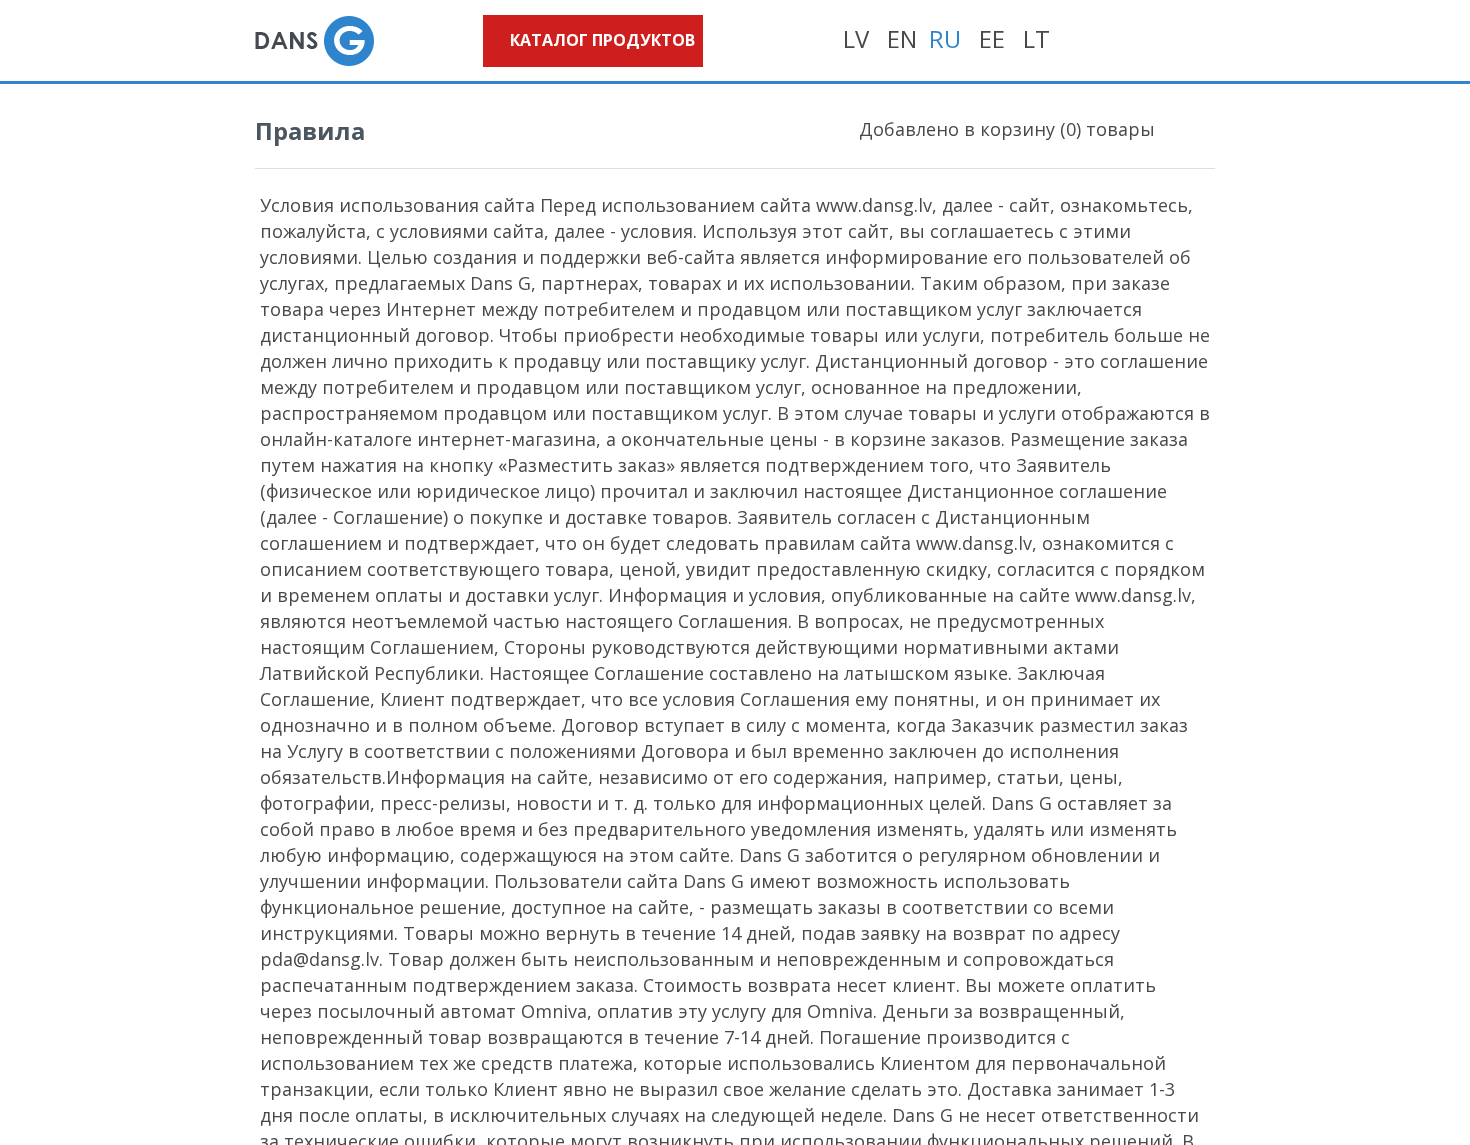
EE (992, 38)
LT (1036, 38)
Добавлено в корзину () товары (1007, 129)
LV (856, 38)
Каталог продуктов (602, 40)
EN (902, 38)
